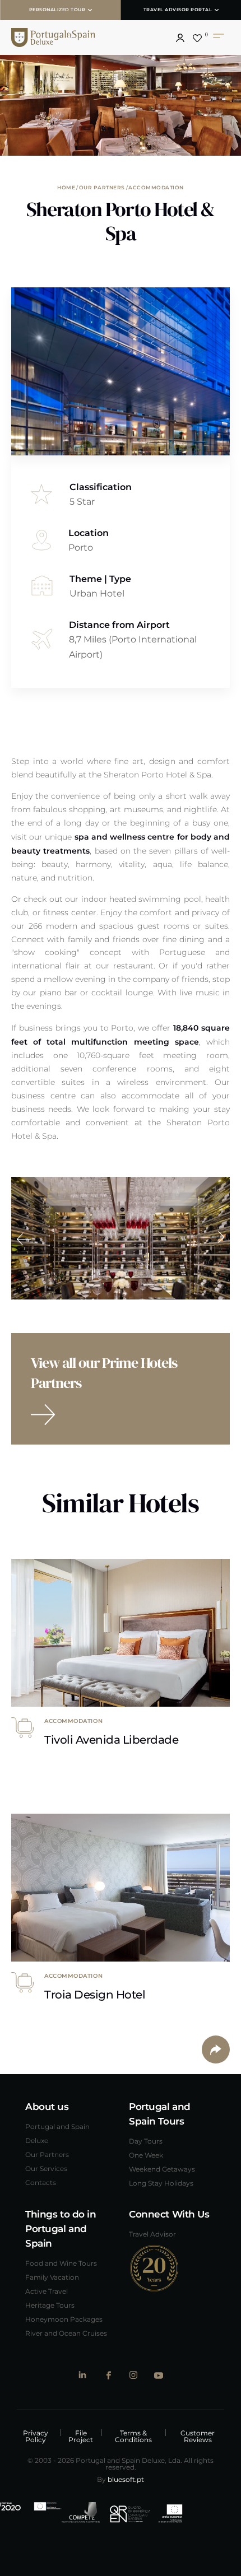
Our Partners (102, 187)
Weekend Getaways (162, 2169)
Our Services (46, 2168)
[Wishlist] (197, 38)
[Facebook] (108, 2375)
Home (66, 187)
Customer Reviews (198, 2436)
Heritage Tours (50, 2305)
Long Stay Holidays (161, 2183)
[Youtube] (158, 2375)
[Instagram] (133, 2375)
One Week (146, 2155)
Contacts (41, 2182)
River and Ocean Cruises (66, 2333)
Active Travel (47, 2291)
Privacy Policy (36, 2436)
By (121, 2479)
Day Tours (146, 2141)
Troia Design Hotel (95, 1994)
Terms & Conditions (133, 2436)
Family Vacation (52, 2277)
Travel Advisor (152, 2234)
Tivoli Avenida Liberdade (111, 1739)
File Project (81, 2436)
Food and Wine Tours (61, 2263)
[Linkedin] (83, 2375)
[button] (180, 38)
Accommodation (156, 187)
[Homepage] (76, 38)
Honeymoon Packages (64, 2319)
